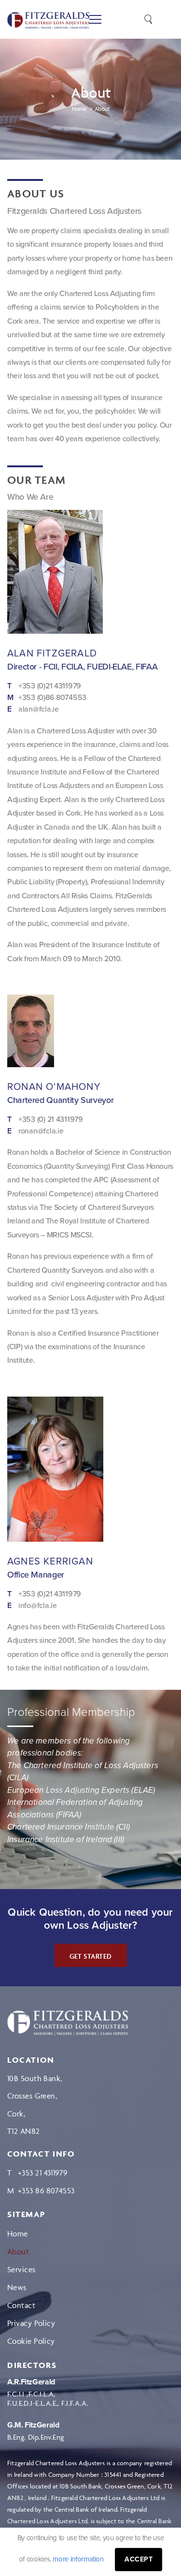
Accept (139, 2559)
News (17, 2287)
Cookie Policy (31, 2341)
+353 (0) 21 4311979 (51, 1120)
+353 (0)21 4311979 (50, 686)
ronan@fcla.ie (41, 1131)
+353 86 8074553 (46, 2190)
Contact (21, 2305)
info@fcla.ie (38, 1606)
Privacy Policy (31, 2323)
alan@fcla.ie (39, 709)
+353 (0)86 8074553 (52, 698)
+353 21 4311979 (43, 2173)
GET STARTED (91, 1956)
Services (21, 2269)
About (18, 2251)
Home (18, 2234)
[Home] (68, 2023)
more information (78, 2559)
